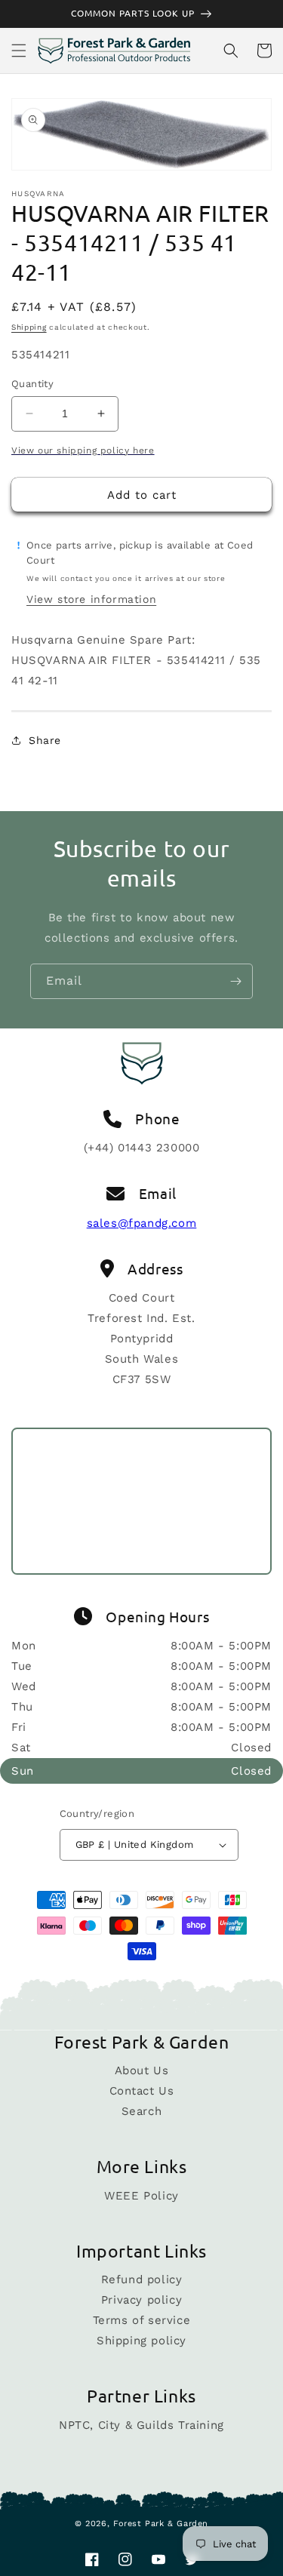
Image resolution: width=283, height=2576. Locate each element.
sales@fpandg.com (142, 1223)
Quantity (32, 384)
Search (142, 2111)
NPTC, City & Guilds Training (141, 2425)
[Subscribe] (235, 981)
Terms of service (142, 2320)
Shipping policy (141, 2341)
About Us (142, 2070)
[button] (19, 51)
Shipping (29, 327)
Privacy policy (141, 2300)
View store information (91, 599)
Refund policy (142, 2279)
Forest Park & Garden (161, 2524)
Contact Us (142, 2091)
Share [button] (45, 740)
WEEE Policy (141, 2196)
